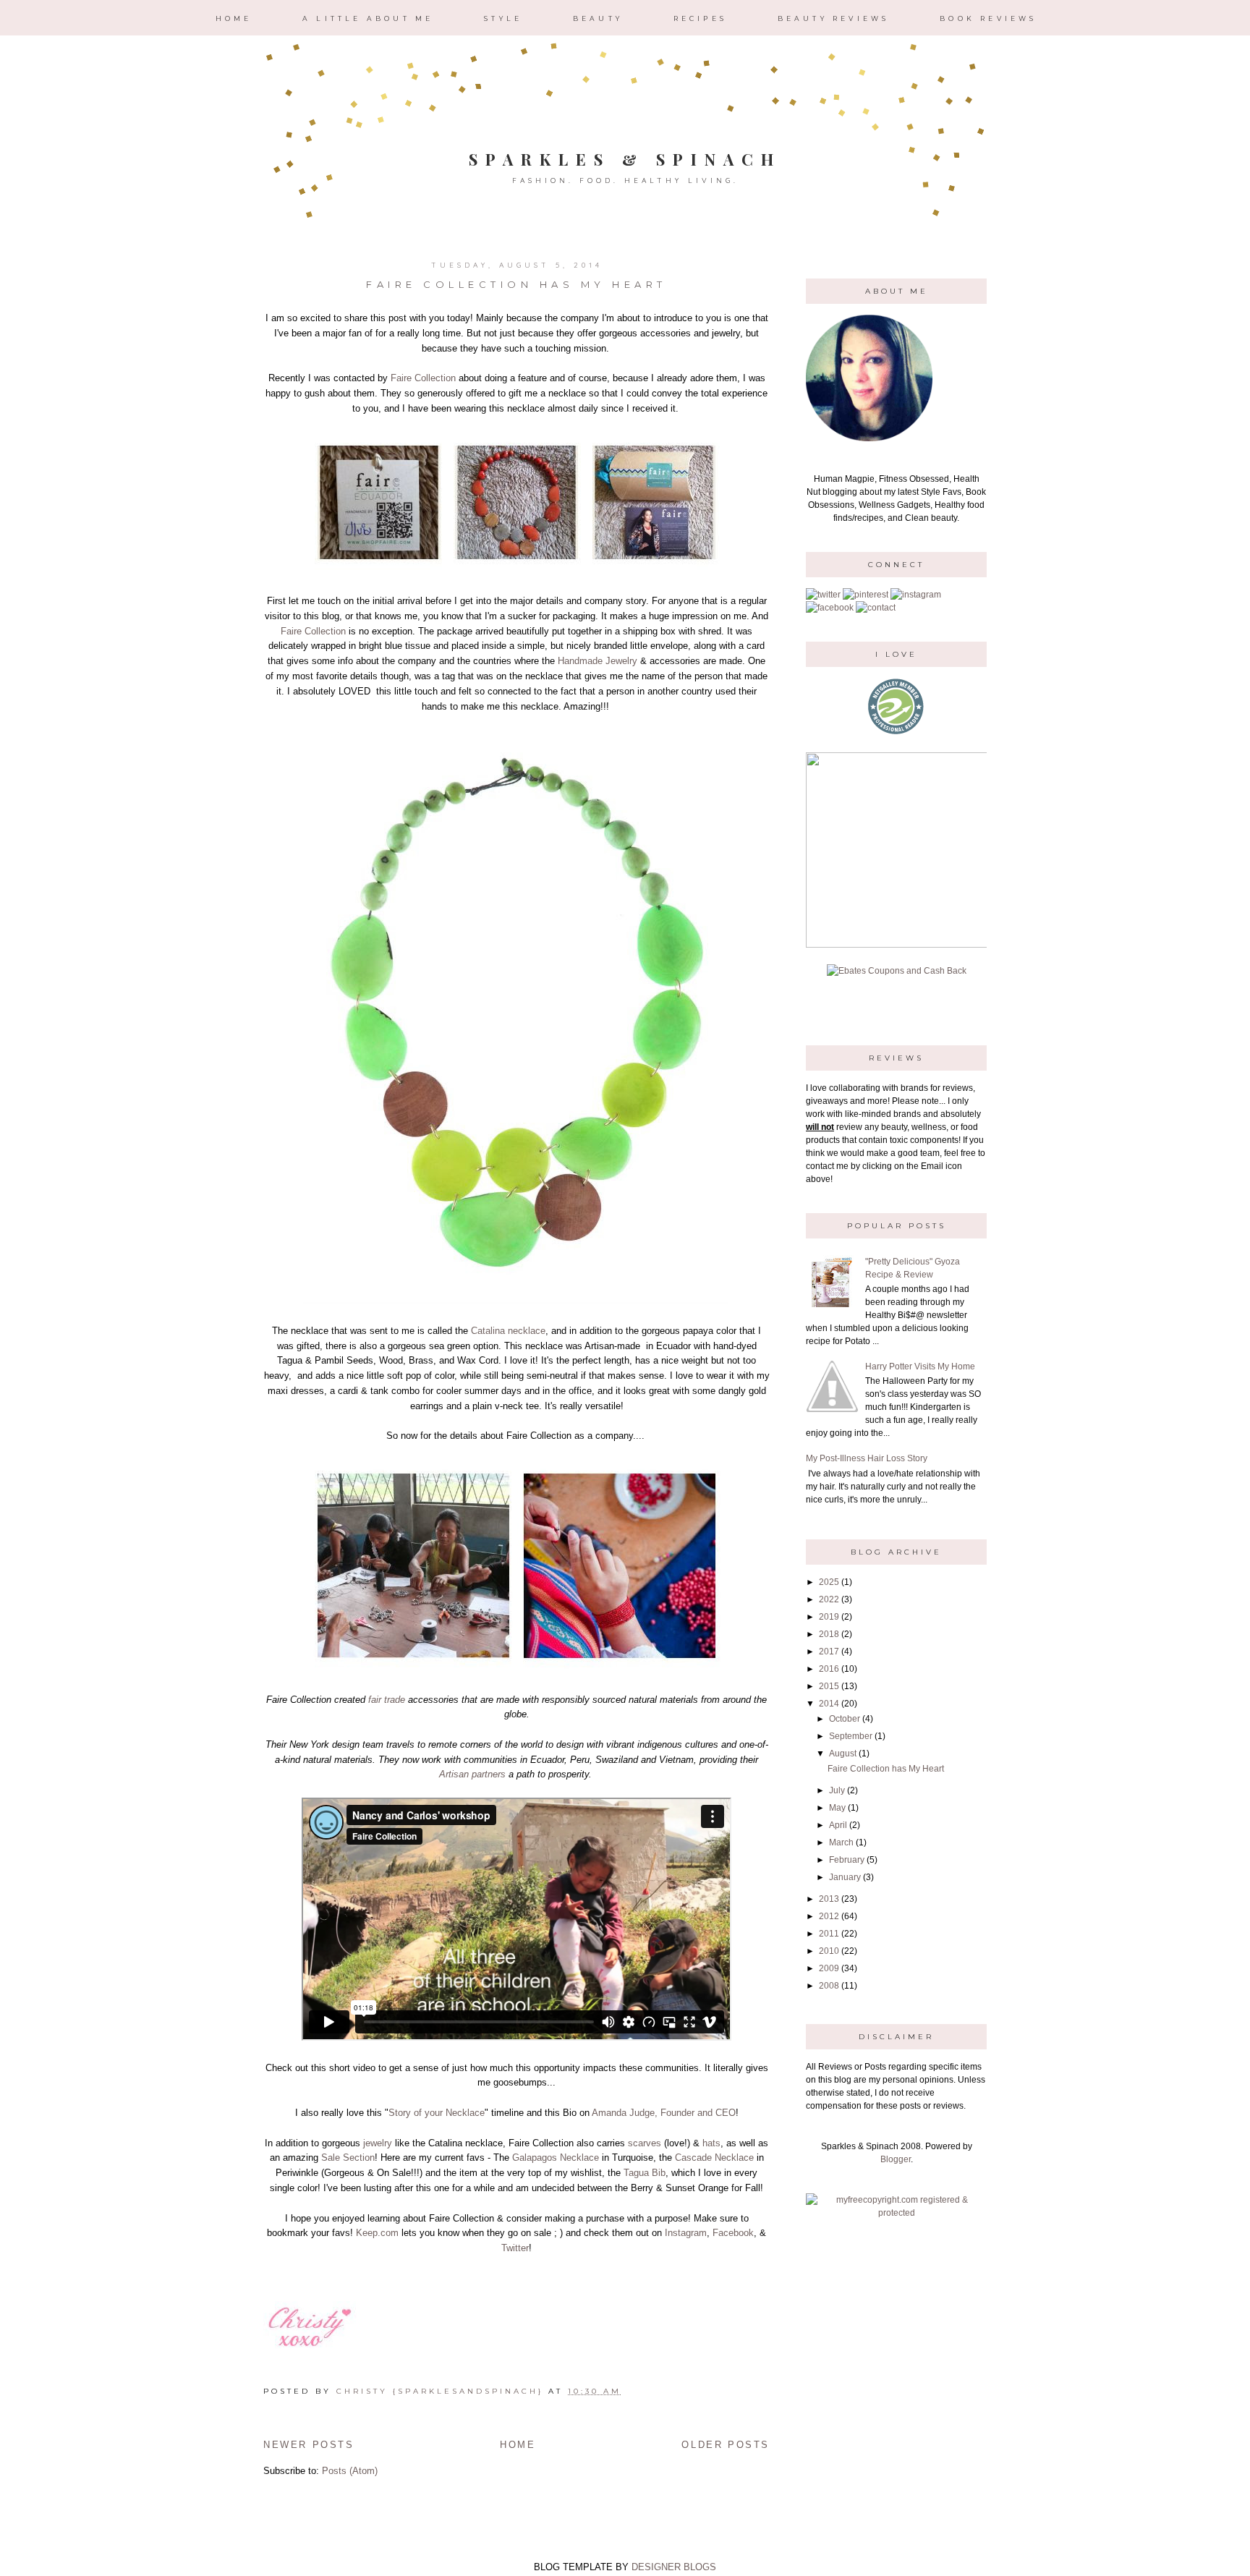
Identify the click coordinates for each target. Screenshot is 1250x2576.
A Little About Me (368, 18)
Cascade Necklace (714, 2158)
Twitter (515, 2248)
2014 (829, 1704)
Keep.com (377, 2233)
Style (503, 18)
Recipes (700, 18)
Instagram (686, 2233)
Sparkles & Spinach (625, 159)
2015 (829, 1686)
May (837, 1808)
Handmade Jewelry (598, 661)
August (843, 1754)
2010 (829, 1951)
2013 (829, 1899)
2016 (829, 1669)
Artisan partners (472, 1774)
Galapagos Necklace (554, 2158)
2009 (829, 1968)
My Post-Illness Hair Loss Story (867, 1458)
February (847, 1860)
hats (711, 2143)
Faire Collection (423, 378)
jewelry (378, 2143)
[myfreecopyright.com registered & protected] (896, 2213)
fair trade (387, 1700)
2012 (829, 1916)
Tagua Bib (645, 2173)
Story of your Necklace (437, 2113)
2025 (829, 1582)
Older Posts (726, 2445)
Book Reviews (988, 18)
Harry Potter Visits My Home (920, 1366)
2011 (829, 1934)
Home (234, 18)
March (841, 1842)
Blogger (896, 2159)
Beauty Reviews (834, 18)
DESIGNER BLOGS (674, 2567)
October (845, 1719)
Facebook (733, 2233)
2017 (829, 1652)
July (837, 1790)
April (838, 1825)
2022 (829, 1599)
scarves (645, 2143)
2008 (829, 1986)
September (851, 1736)
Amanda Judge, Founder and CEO (664, 2113)
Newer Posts (309, 2445)
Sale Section (348, 2158)
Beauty (598, 18)
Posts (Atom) (350, 2471)
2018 (829, 1634)
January (845, 1877)
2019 (829, 1617)
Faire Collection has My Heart (516, 284)
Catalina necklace (508, 1331)
